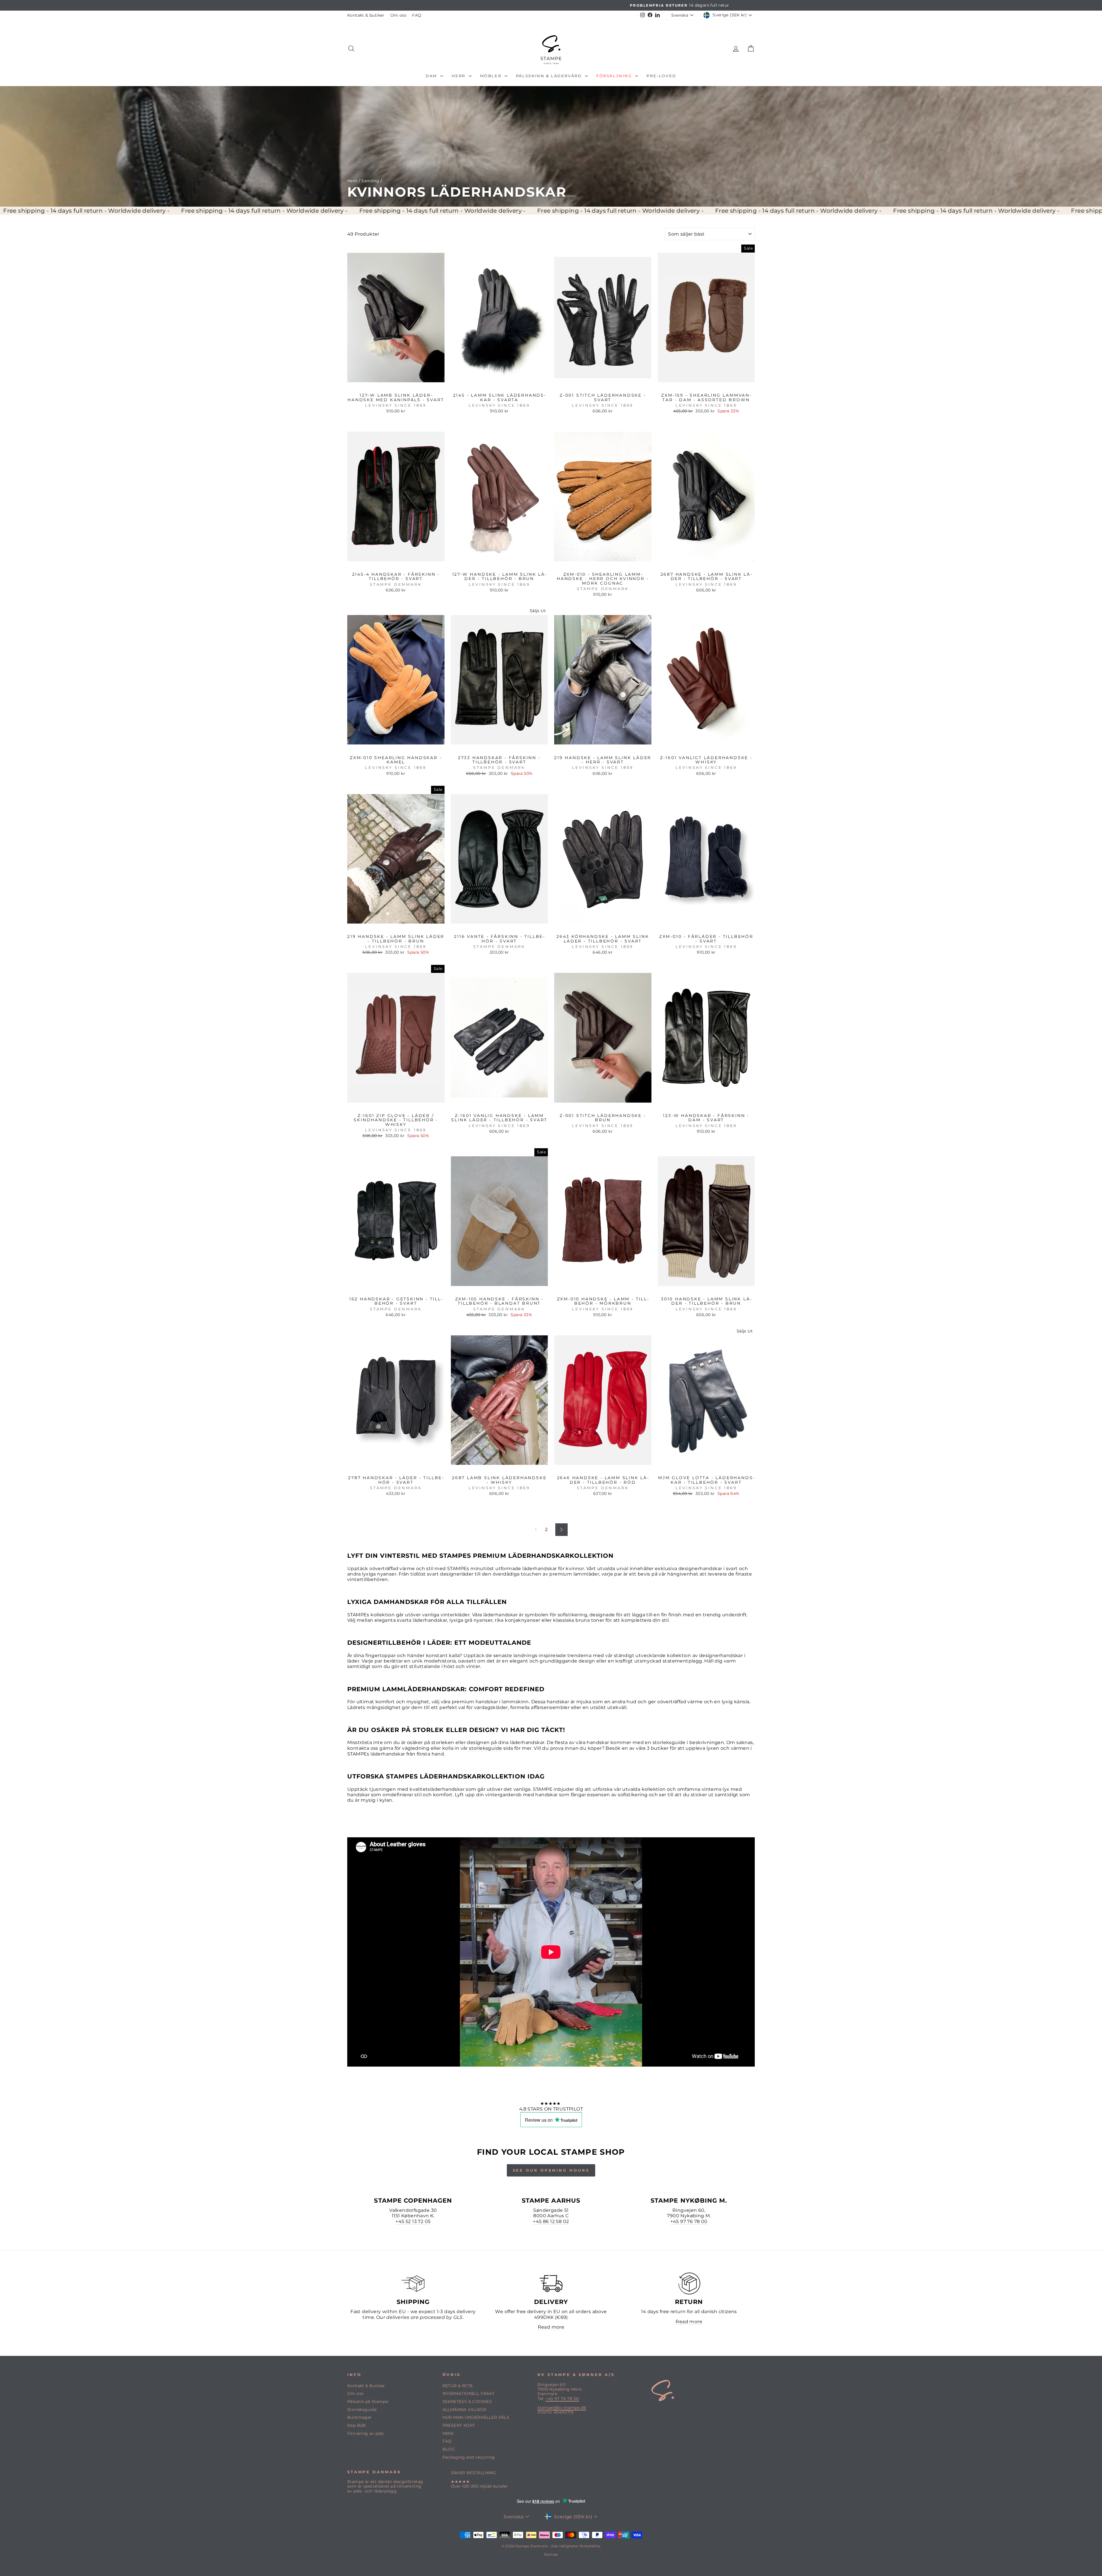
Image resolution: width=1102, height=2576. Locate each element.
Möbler (492, 76)
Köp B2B (357, 2425)
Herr (459, 76)
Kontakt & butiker (366, 15)
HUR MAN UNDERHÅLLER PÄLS (476, 2417)
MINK (448, 2433)
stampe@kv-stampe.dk (562, 2408)
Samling (370, 181)
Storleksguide (362, 2410)
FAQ (417, 15)
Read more (551, 2327)
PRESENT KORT (459, 2425)
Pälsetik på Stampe (368, 2402)
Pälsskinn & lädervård (550, 76)
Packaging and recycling (469, 2457)
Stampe (551, 2554)
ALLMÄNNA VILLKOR (464, 2410)
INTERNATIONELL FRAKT (469, 2393)
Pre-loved (661, 76)
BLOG (449, 2449)
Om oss (398, 15)
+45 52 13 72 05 (413, 2221)
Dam (432, 76)
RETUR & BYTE (458, 2386)
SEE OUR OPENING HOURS (551, 2170)
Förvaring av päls (366, 2433)
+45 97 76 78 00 (689, 2221)
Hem (352, 181)
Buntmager (360, 2417)
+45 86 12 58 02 (551, 2221)
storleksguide (485, 1748)
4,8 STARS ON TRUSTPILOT (551, 2109)
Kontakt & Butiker (366, 2386)
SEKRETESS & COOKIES (467, 2402)
